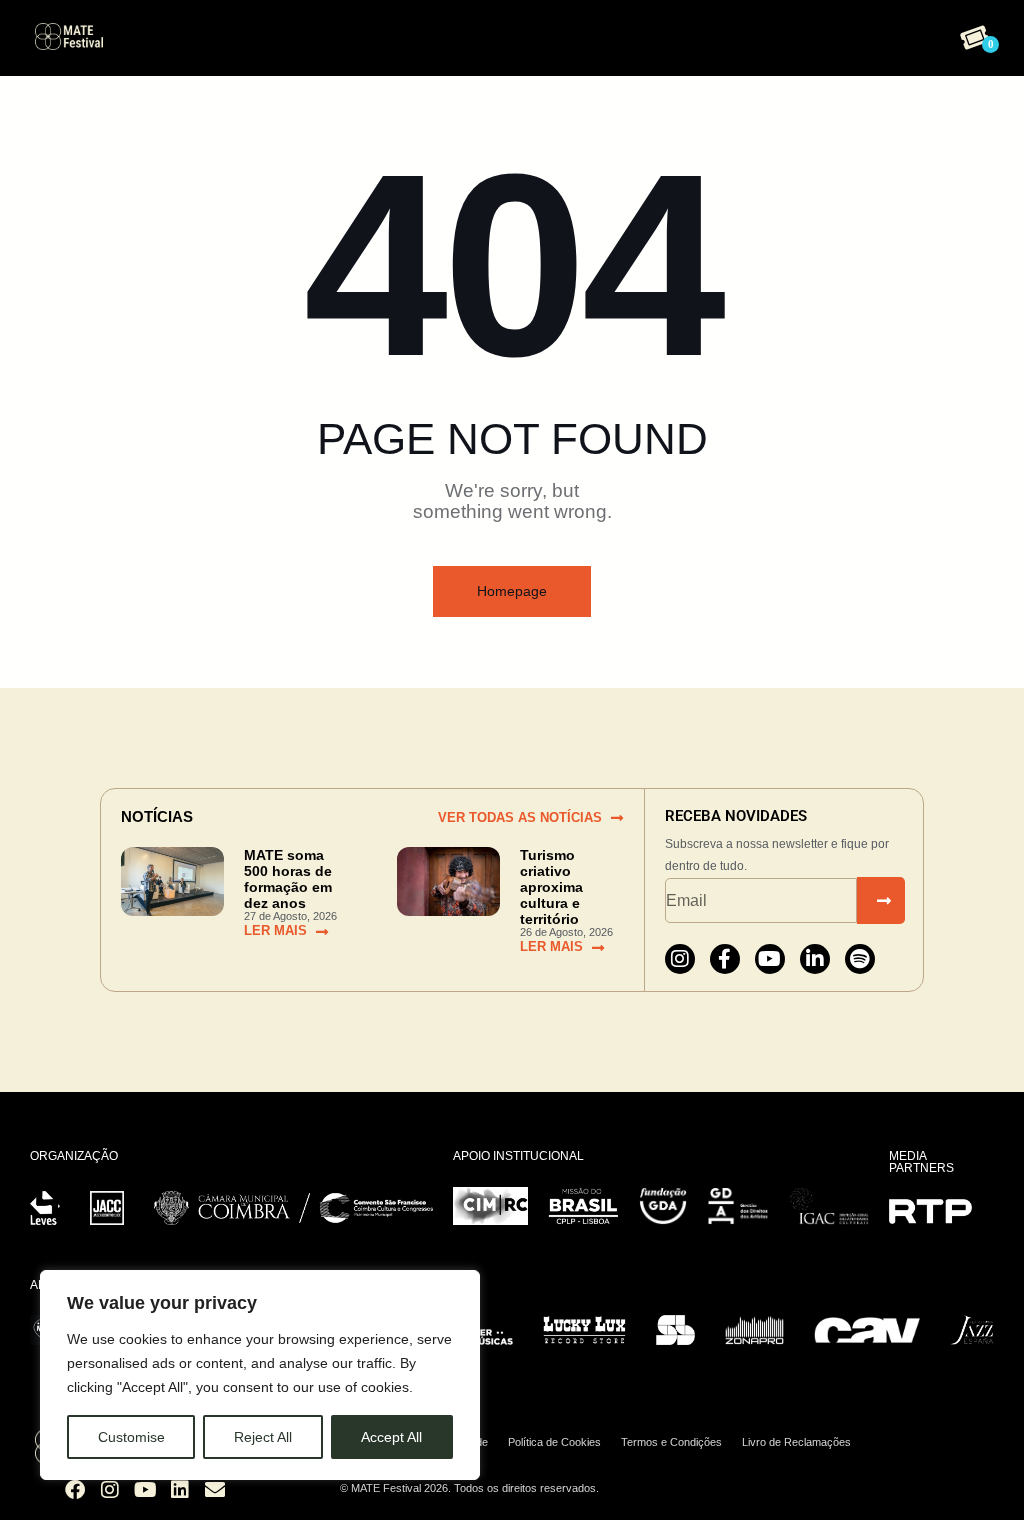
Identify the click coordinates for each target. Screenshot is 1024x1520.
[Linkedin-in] (815, 959)
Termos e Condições (671, 1442)
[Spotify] (860, 959)
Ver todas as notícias (520, 817)
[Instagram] (680, 959)
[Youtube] (770, 959)
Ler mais (275, 930)
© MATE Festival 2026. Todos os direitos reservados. (469, 1488)
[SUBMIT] (881, 900)
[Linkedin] (180, 1490)
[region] (260, 1375)
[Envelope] (215, 1490)
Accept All (391, 1437)
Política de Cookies (554, 1442)
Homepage (512, 591)
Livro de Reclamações (796, 1442)
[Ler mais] (322, 932)
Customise (131, 1437)
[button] (508, 33)
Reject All (263, 1437)
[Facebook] (75, 1490)
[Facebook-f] (725, 959)
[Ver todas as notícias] (617, 818)
